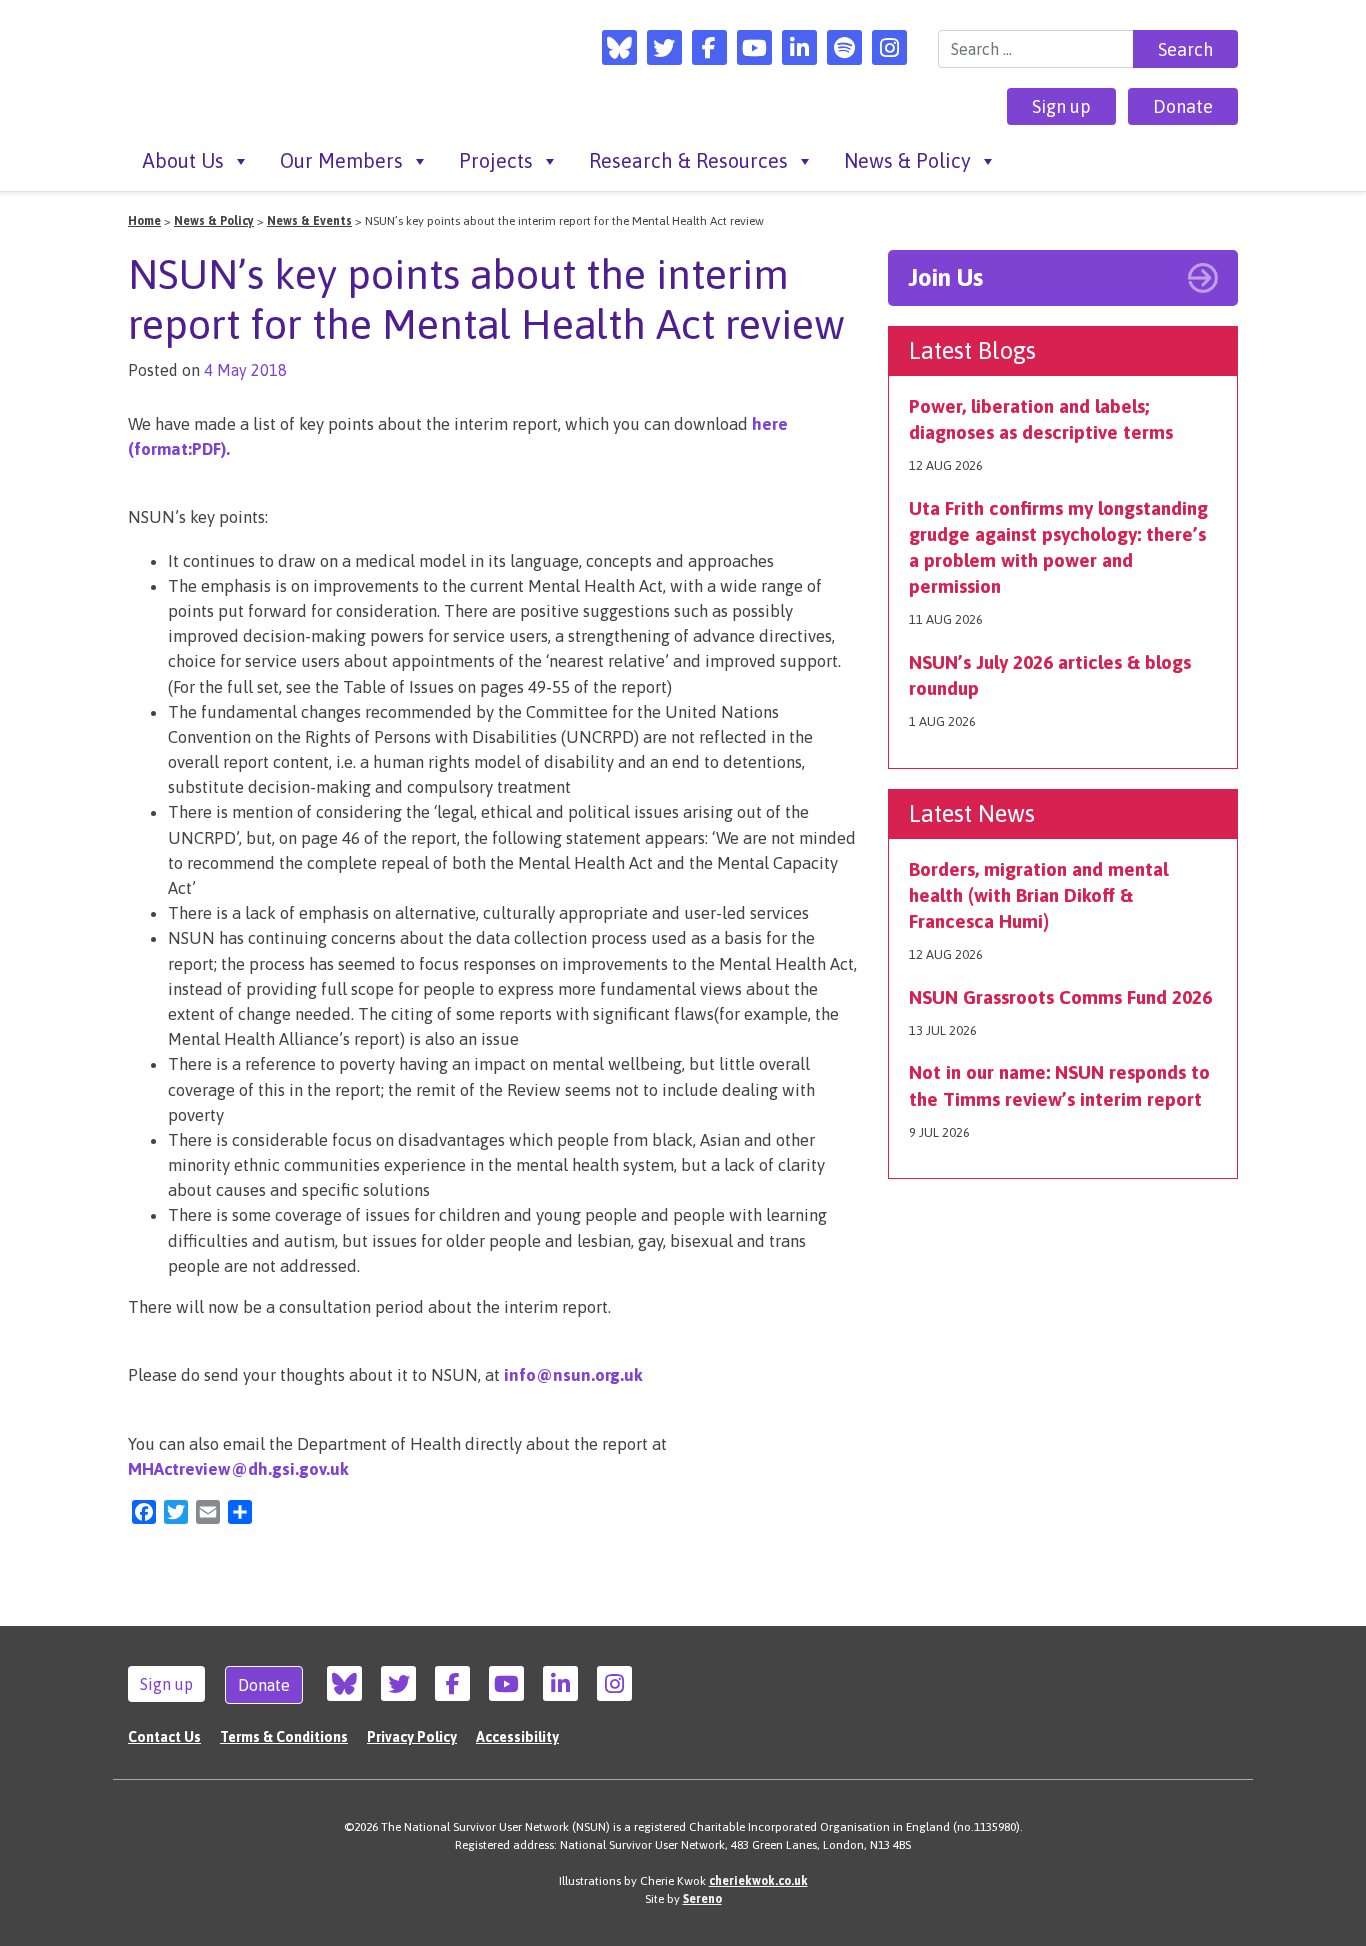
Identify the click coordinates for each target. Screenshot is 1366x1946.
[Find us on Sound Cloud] (844, 47)
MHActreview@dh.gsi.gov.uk (238, 1469)
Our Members (341, 160)
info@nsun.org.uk (573, 1375)
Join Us (945, 277)
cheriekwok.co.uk (758, 1881)
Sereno (702, 1899)
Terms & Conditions (284, 1737)
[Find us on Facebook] (709, 47)
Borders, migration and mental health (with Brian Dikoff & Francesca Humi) (1038, 895)
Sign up (1061, 106)
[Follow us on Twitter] (664, 47)
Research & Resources (688, 160)
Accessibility (517, 1737)
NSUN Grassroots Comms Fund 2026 (1060, 997)
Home (144, 221)
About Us (183, 160)
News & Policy (907, 160)
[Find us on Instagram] (889, 47)
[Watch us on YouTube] (754, 47)
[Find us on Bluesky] (619, 47)
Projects (496, 160)
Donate (1183, 106)
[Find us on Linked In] (799, 47)
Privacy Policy (412, 1737)
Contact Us (164, 1737)
